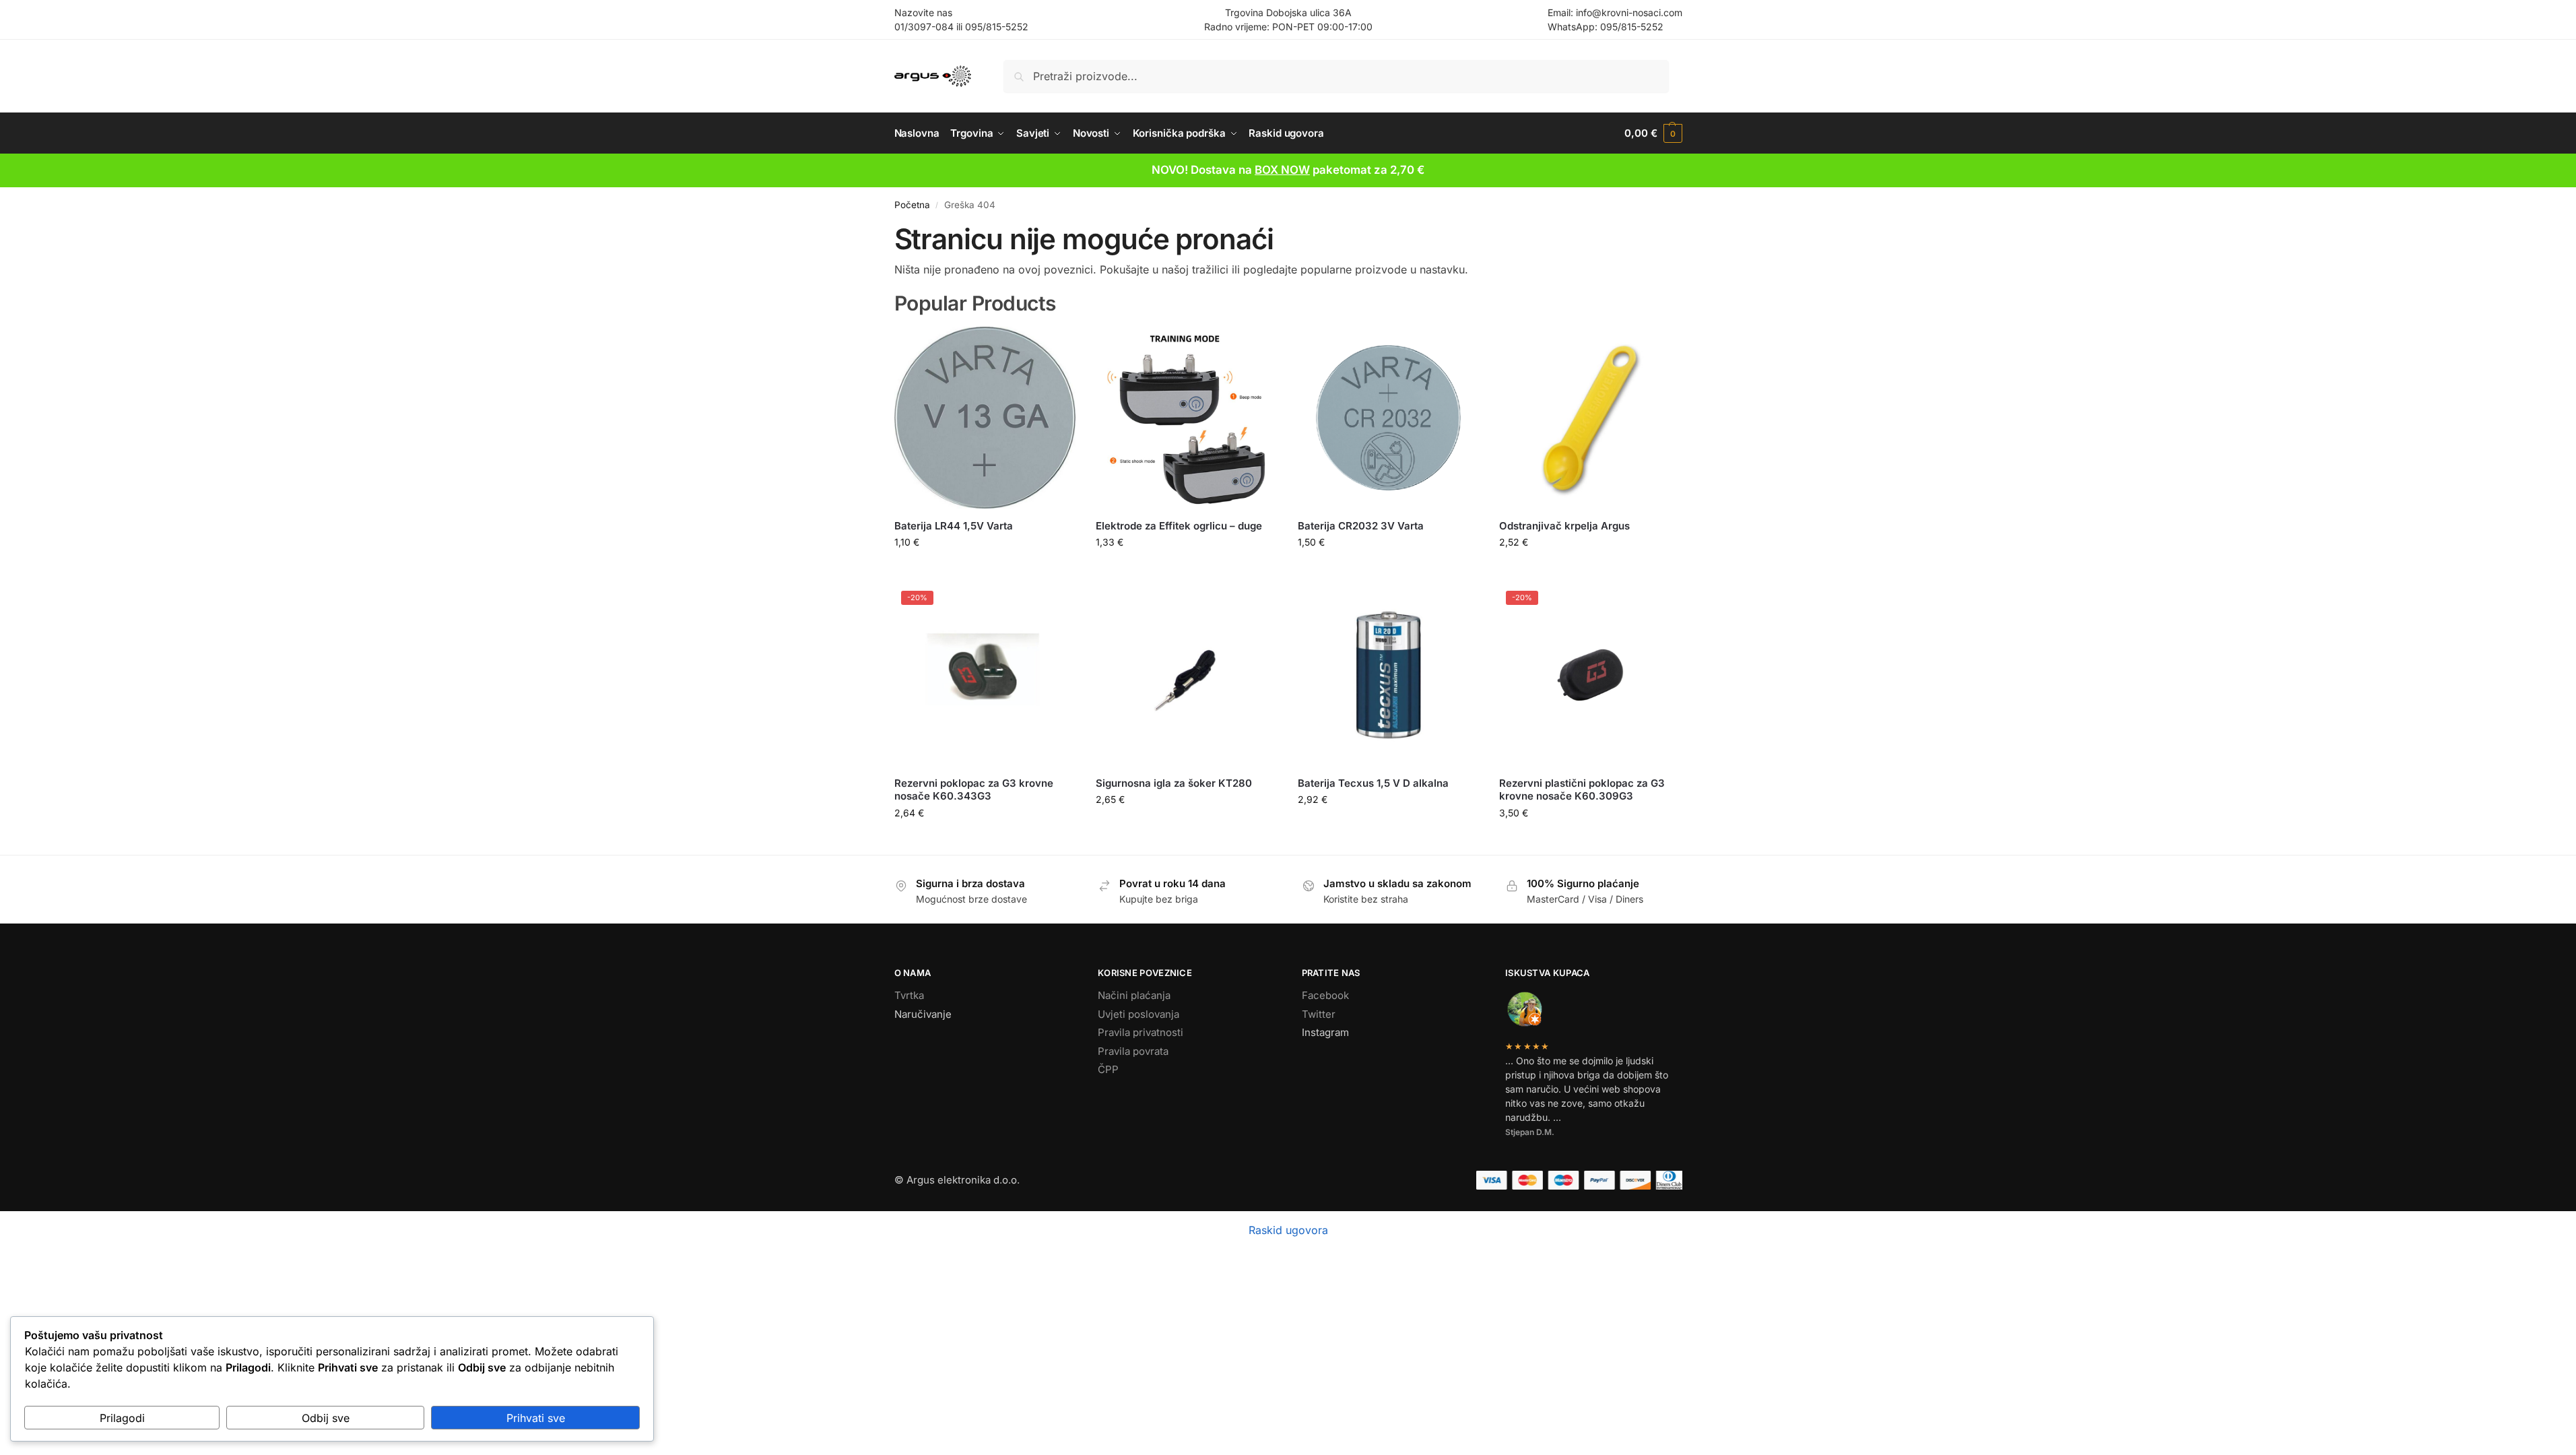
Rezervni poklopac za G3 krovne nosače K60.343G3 (974, 790)
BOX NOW (1282, 170)
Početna (912, 205)
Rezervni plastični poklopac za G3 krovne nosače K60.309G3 (1582, 790)
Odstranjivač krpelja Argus (1564, 526)
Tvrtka (909, 995)
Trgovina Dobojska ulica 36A (1288, 12)
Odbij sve (326, 1418)
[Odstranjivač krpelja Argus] (1590, 418)
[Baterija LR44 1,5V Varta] (985, 418)
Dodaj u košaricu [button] (985, 570)
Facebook (1325, 995)
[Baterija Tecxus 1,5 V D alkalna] (1389, 675)
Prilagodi (122, 1418)
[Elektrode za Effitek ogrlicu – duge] (1187, 418)
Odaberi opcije (1590, 570)
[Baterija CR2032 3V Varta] (1389, 418)
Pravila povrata (1133, 1051)
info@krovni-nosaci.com (1629, 12)
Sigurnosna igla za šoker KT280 (1174, 783)
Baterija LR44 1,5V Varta (954, 526)
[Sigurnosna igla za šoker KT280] (1187, 675)
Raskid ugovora (1288, 1230)
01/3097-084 (924, 27)
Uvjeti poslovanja (1138, 1014)
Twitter (1319, 1014)
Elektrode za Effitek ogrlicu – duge (1179, 526)
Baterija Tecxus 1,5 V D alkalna (1373, 783)
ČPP (1108, 1069)
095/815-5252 (997, 27)
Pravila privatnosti (1141, 1032)
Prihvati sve (536, 1418)
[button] (1653, 133)
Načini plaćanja (1134, 995)
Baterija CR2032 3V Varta (1361, 526)
